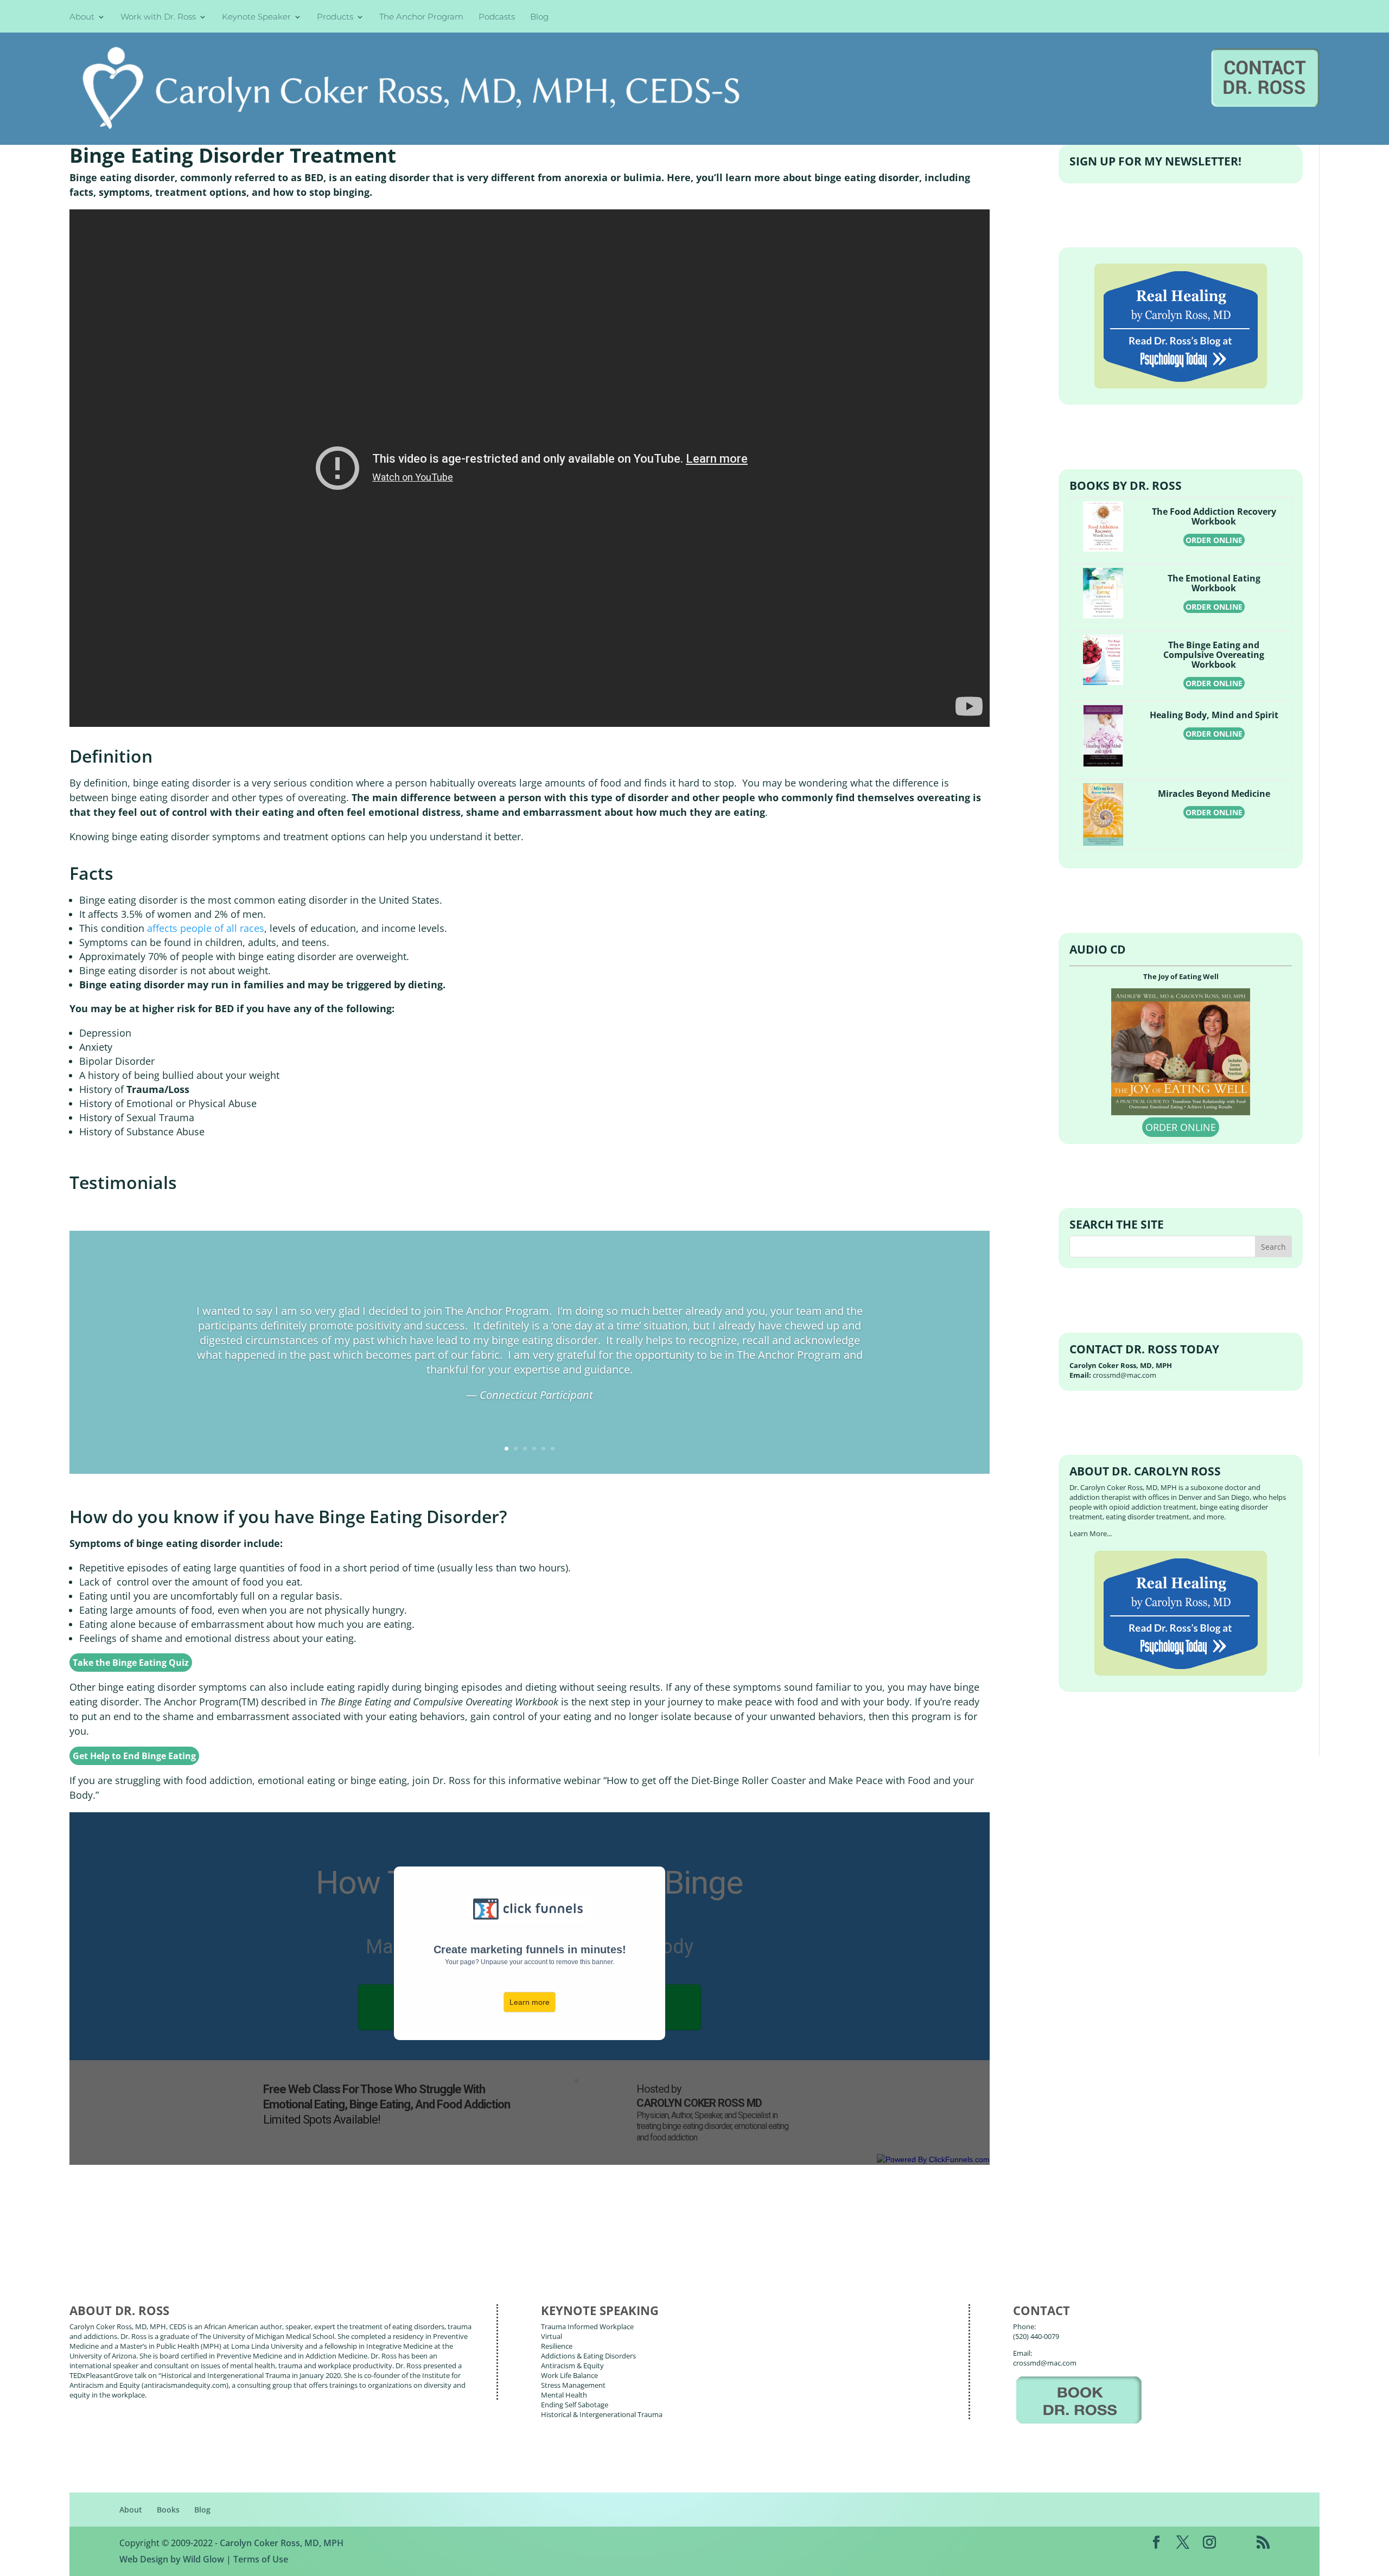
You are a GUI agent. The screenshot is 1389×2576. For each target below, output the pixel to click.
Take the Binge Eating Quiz (131, 1663)
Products (335, 18)
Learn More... (1091, 1533)
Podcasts (497, 18)
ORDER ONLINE (1214, 540)
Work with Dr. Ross (158, 18)
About (82, 18)
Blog (539, 18)
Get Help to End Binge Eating (134, 1756)
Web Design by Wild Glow (172, 2559)
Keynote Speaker (256, 18)
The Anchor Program (421, 18)
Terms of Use (261, 2559)
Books (168, 2510)
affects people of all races (206, 928)
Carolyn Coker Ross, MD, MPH (282, 2543)
